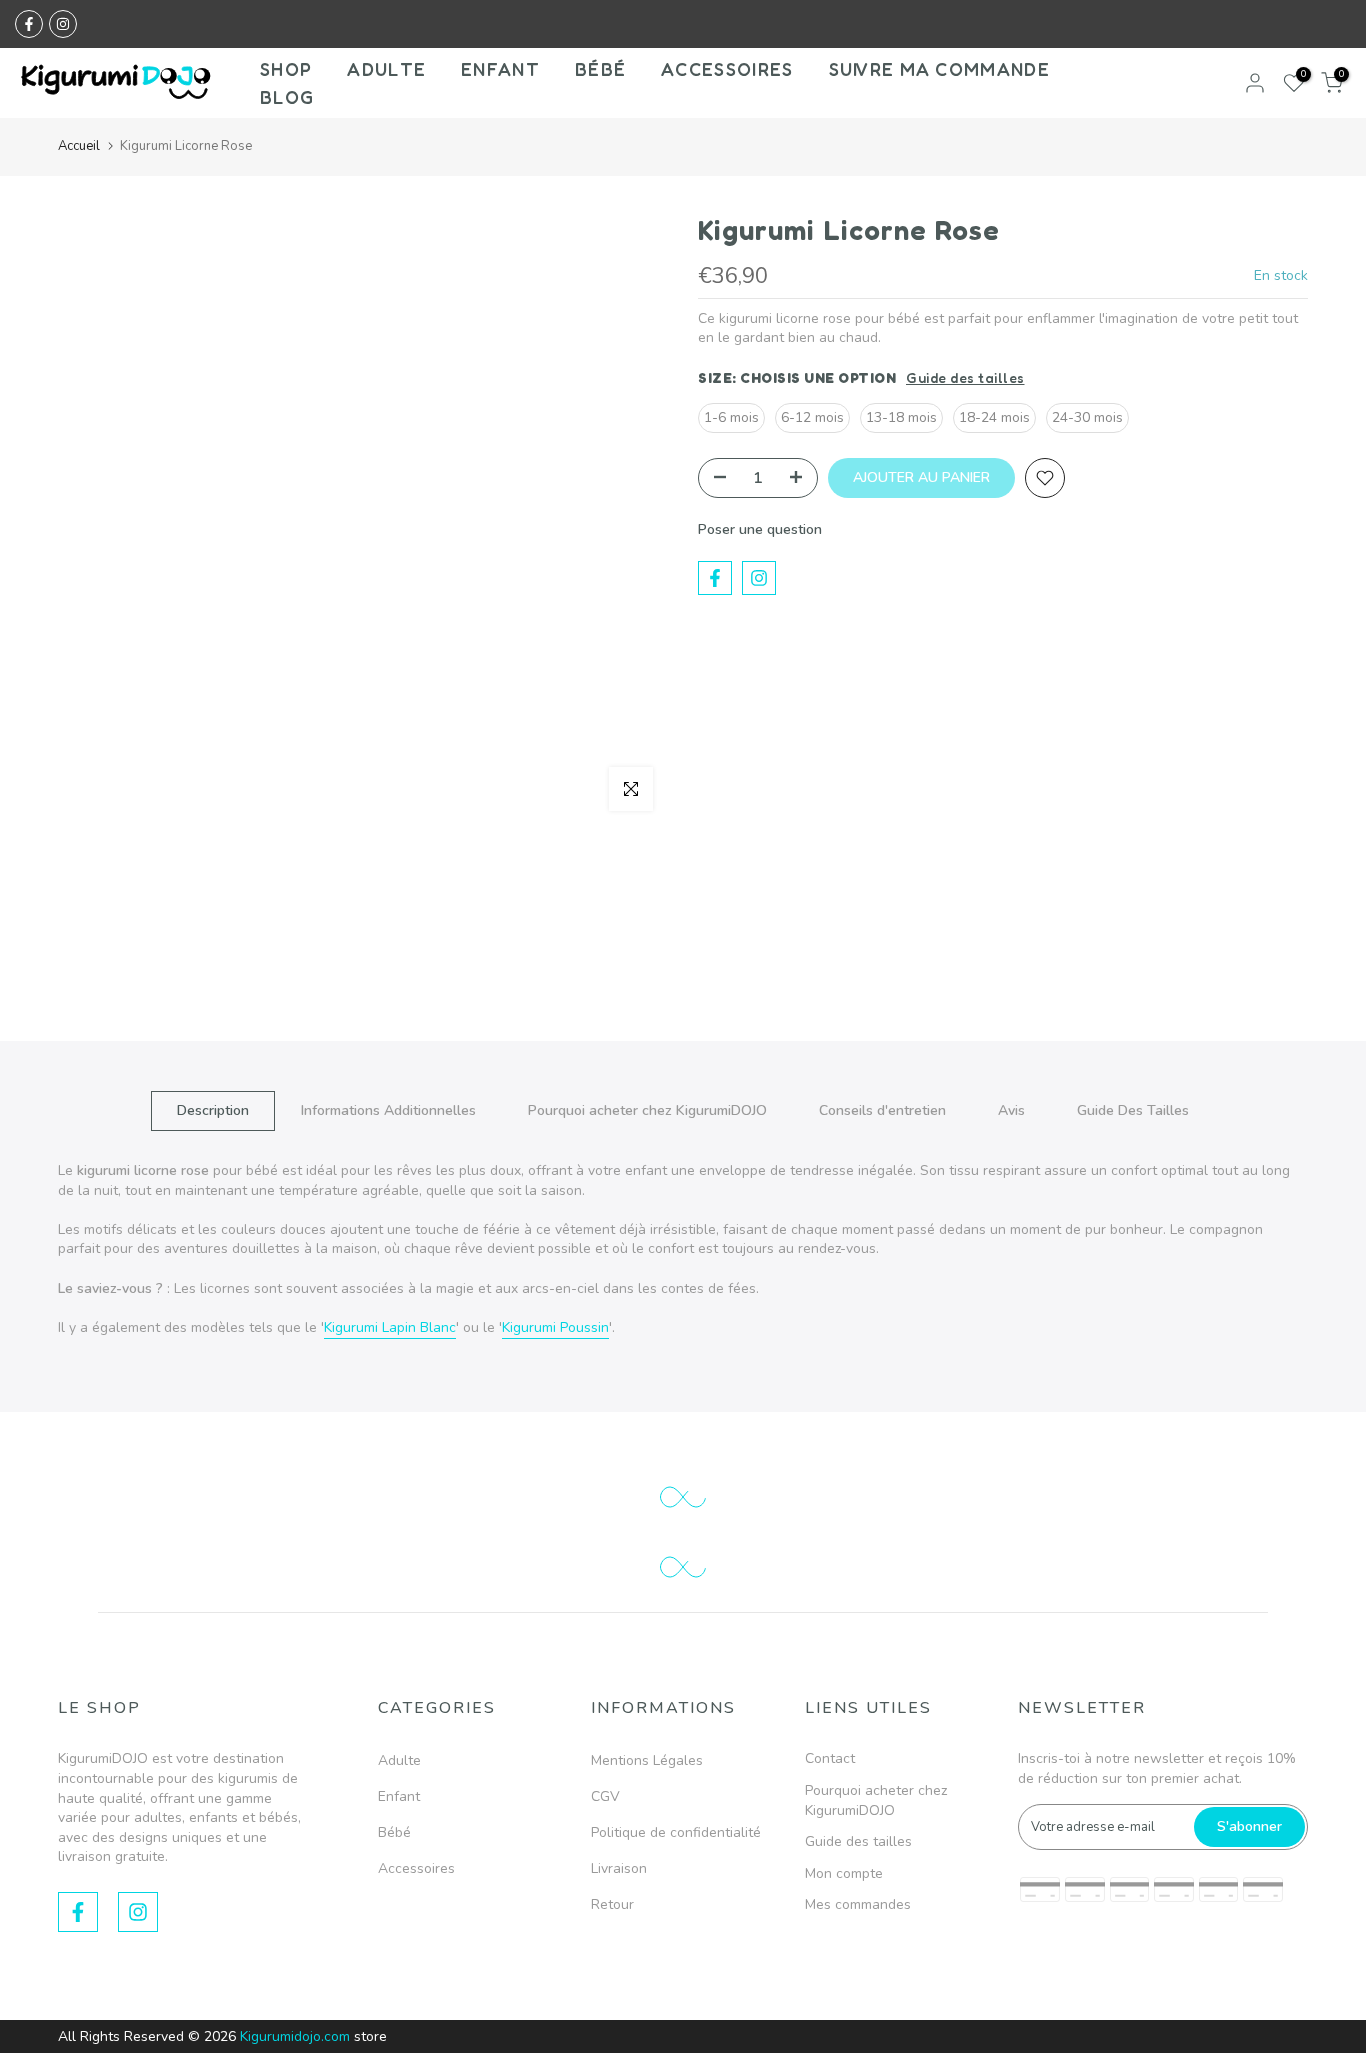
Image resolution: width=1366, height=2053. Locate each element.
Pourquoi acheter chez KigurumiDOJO (647, 1110)
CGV (605, 1796)
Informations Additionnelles (388, 1110)
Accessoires (416, 1868)
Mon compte (844, 1873)
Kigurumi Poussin (555, 1327)
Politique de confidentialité (676, 1832)
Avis (1011, 1110)
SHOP (286, 69)
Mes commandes (858, 1904)
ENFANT (500, 69)
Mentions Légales (647, 1760)
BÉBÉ (600, 69)
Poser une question (760, 529)
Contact (830, 1758)
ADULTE (386, 69)
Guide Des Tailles (1133, 1110)
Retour (612, 1904)
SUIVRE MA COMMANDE (939, 69)
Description (213, 1110)
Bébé (394, 1832)
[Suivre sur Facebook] (29, 24)
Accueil (79, 146)
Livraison (619, 1868)
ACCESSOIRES (727, 69)
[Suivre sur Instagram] (63, 24)
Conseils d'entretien (882, 1110)
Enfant (399, 1796)
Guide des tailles (965, 377)
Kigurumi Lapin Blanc (390, 1327)
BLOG (287, 97)
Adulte (399, 1760)
